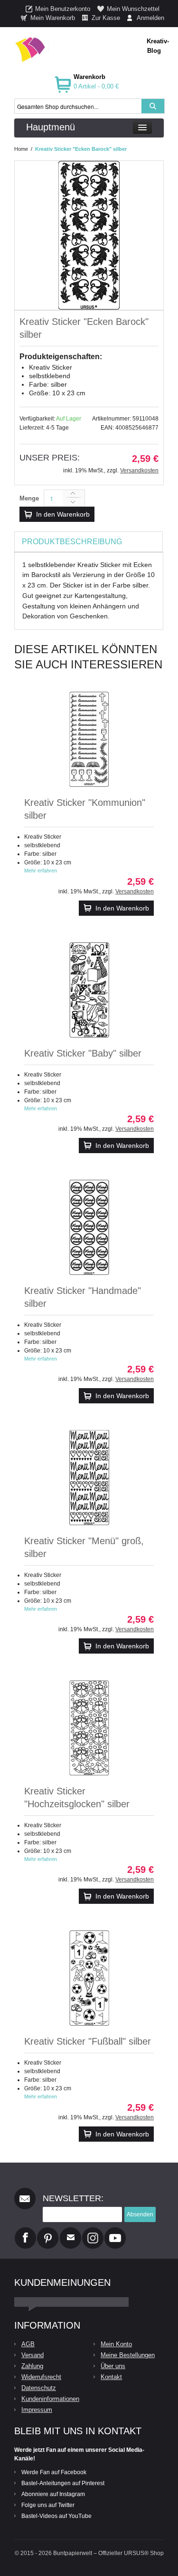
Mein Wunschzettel (133, 9)
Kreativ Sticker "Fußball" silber (88, 2041)
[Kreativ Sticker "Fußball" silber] (89, 1978)
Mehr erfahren (41, 871)
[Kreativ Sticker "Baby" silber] (89, 990)
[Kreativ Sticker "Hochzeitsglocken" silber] (89, 1728)
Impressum (37, 2410)
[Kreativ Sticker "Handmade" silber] (89, 1227)
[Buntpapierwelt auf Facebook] (25, 2231)
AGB (28, 2344)
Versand (33, 2355)
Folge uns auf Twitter (48, 2505)
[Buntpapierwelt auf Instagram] (93, 2231)
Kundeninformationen (50, 2399)
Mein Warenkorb (53, 18)
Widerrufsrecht (41, 2377)
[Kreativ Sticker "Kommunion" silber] (89, 739)
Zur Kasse (106, 18)
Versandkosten (139, 470)
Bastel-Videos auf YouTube (56, 2516)
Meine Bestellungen (128, 2355)
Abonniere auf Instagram (53, 2494)
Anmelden (150, 18)
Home (21, 149)
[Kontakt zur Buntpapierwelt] (70, 2231)
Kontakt (111, 2377)
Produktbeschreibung (72, 542)
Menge (29, 498)
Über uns (113, 2366)
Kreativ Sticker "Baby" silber (83, 1053)
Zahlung (32, 2366)
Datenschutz (39, 2388)
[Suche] (153, 106)
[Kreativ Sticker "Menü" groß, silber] (89, 1478)
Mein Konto (116, 2344)
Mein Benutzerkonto (63, 9)
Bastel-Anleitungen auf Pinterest (63, 2483)
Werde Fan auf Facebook (54, 2472)
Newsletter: (73, 2198)
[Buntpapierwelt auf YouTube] (115, 2231)
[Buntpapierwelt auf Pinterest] (48, 2231)
